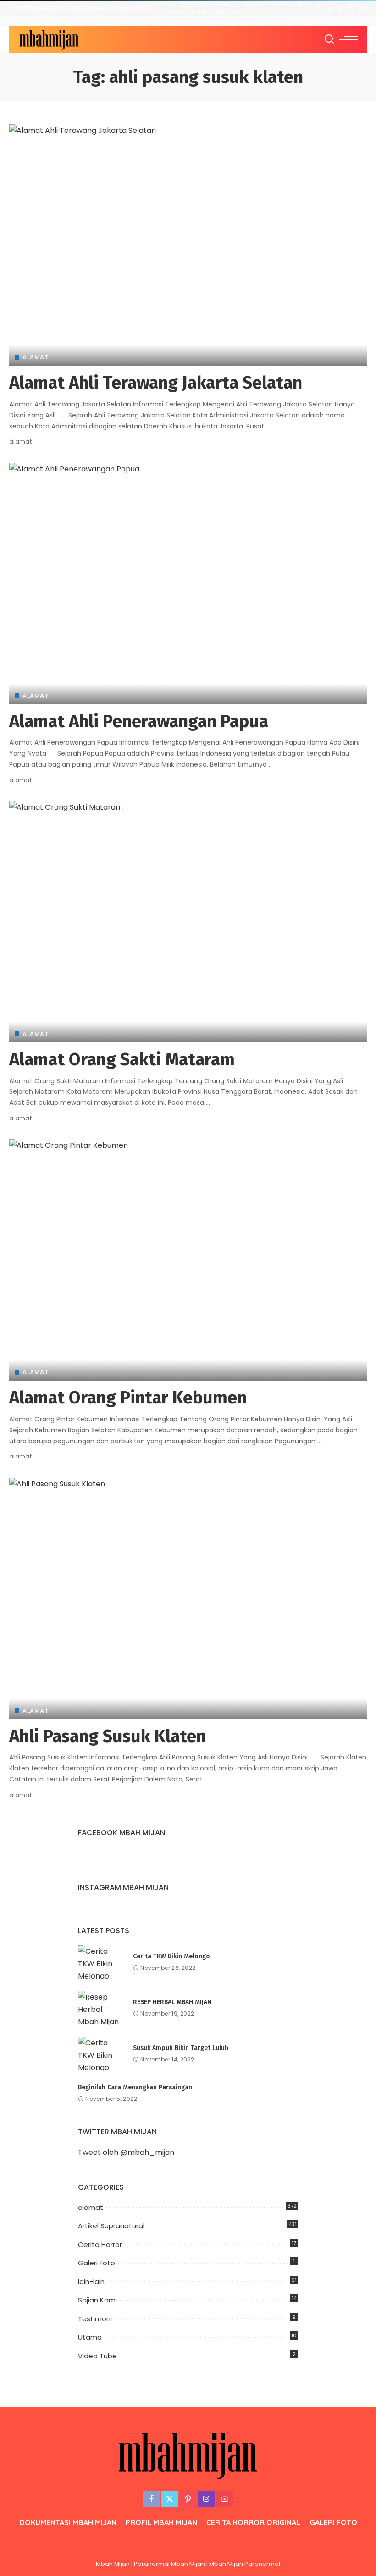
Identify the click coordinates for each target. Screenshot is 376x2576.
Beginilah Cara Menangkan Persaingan (135, 2087)
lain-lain (91, 2282)
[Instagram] (351, 9)
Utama (90, 2337)
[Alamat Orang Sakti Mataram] (188, 922)
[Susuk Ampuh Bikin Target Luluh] (101, 2054)
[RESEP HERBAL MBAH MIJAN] (101, 2008)
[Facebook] (319, 9)
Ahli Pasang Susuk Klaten (108, 1736)
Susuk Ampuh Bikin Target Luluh (181, 2048)
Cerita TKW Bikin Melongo (171, 1956)
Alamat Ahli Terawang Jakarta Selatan (156, 383)
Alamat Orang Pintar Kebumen (128, 1398)
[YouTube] (362, 9)
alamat (35, 357)
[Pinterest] (340, 9)
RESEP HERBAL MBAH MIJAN (172, 2002)
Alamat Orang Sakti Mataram (122, 1059)
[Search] (329, 39)
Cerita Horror (100, 2244)
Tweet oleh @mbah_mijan (126, 2152)
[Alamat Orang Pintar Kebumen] (188, 1260)
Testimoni (95, 2319)
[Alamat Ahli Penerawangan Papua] (188, 584)
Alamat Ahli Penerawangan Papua (139, 721)
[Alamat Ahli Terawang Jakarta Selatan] (188, 245)
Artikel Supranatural (111, 2226)
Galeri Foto (97, 2263)
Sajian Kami (97, 2300)
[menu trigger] (348, 39)
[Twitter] (330, 9)
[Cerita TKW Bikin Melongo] (101, 1962)
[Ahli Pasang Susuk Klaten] (188, 1598)
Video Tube (97, 2356)
